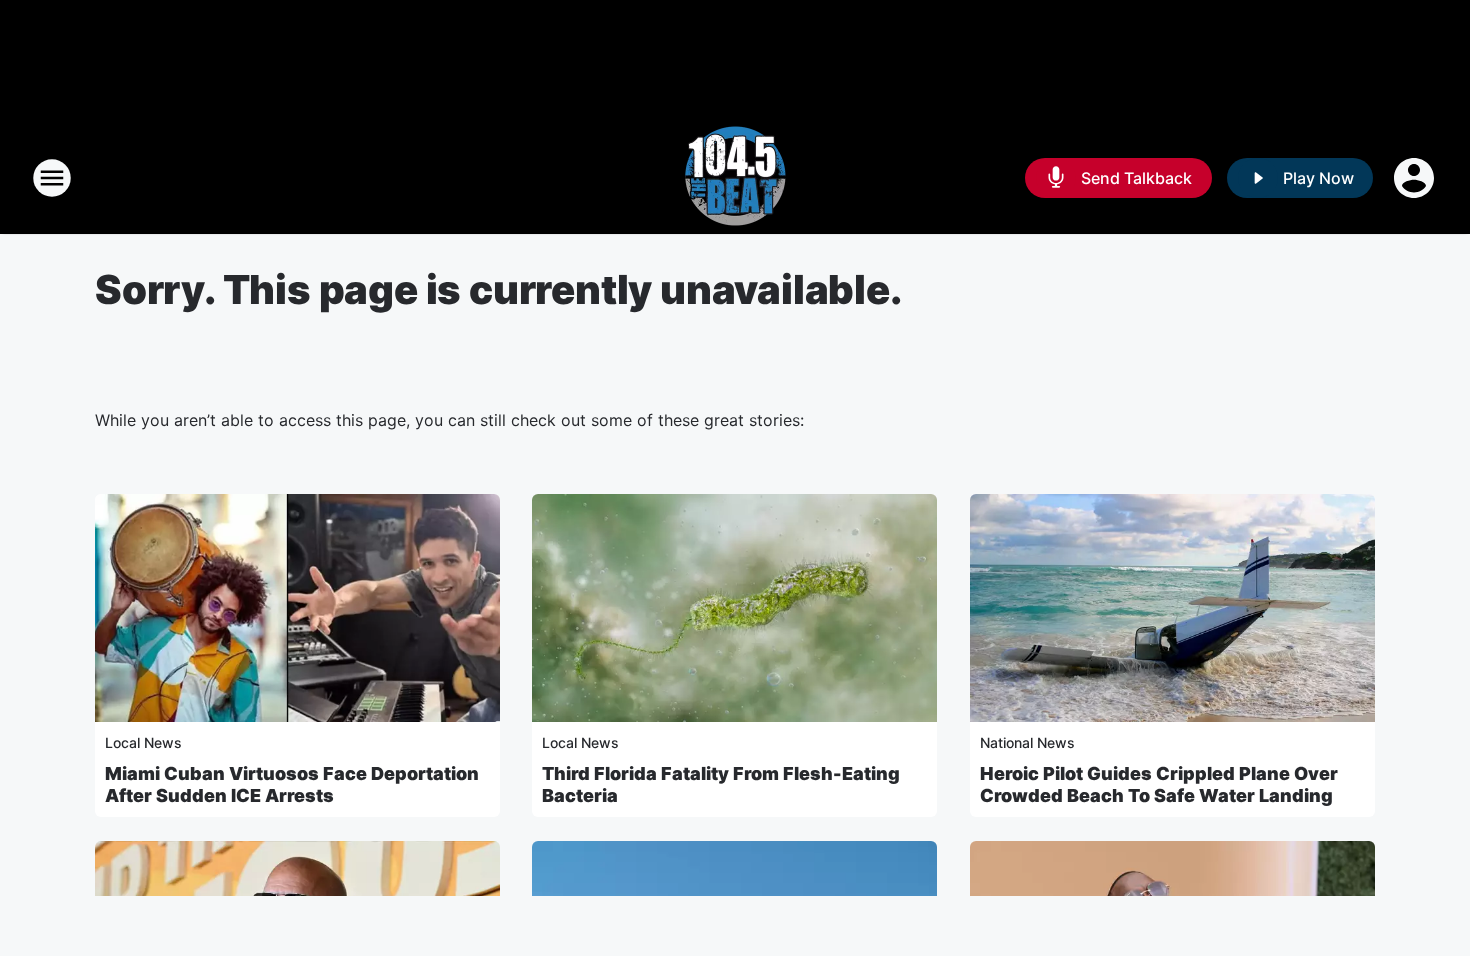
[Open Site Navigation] (52, 178)
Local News (143, 742)
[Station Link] (735, 178)
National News (1027, 742)
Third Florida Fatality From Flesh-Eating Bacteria (721, 784)
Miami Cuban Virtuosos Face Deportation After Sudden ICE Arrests (292, 784)
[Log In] (1416, 178)
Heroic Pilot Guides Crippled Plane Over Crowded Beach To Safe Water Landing (1159, 784)
